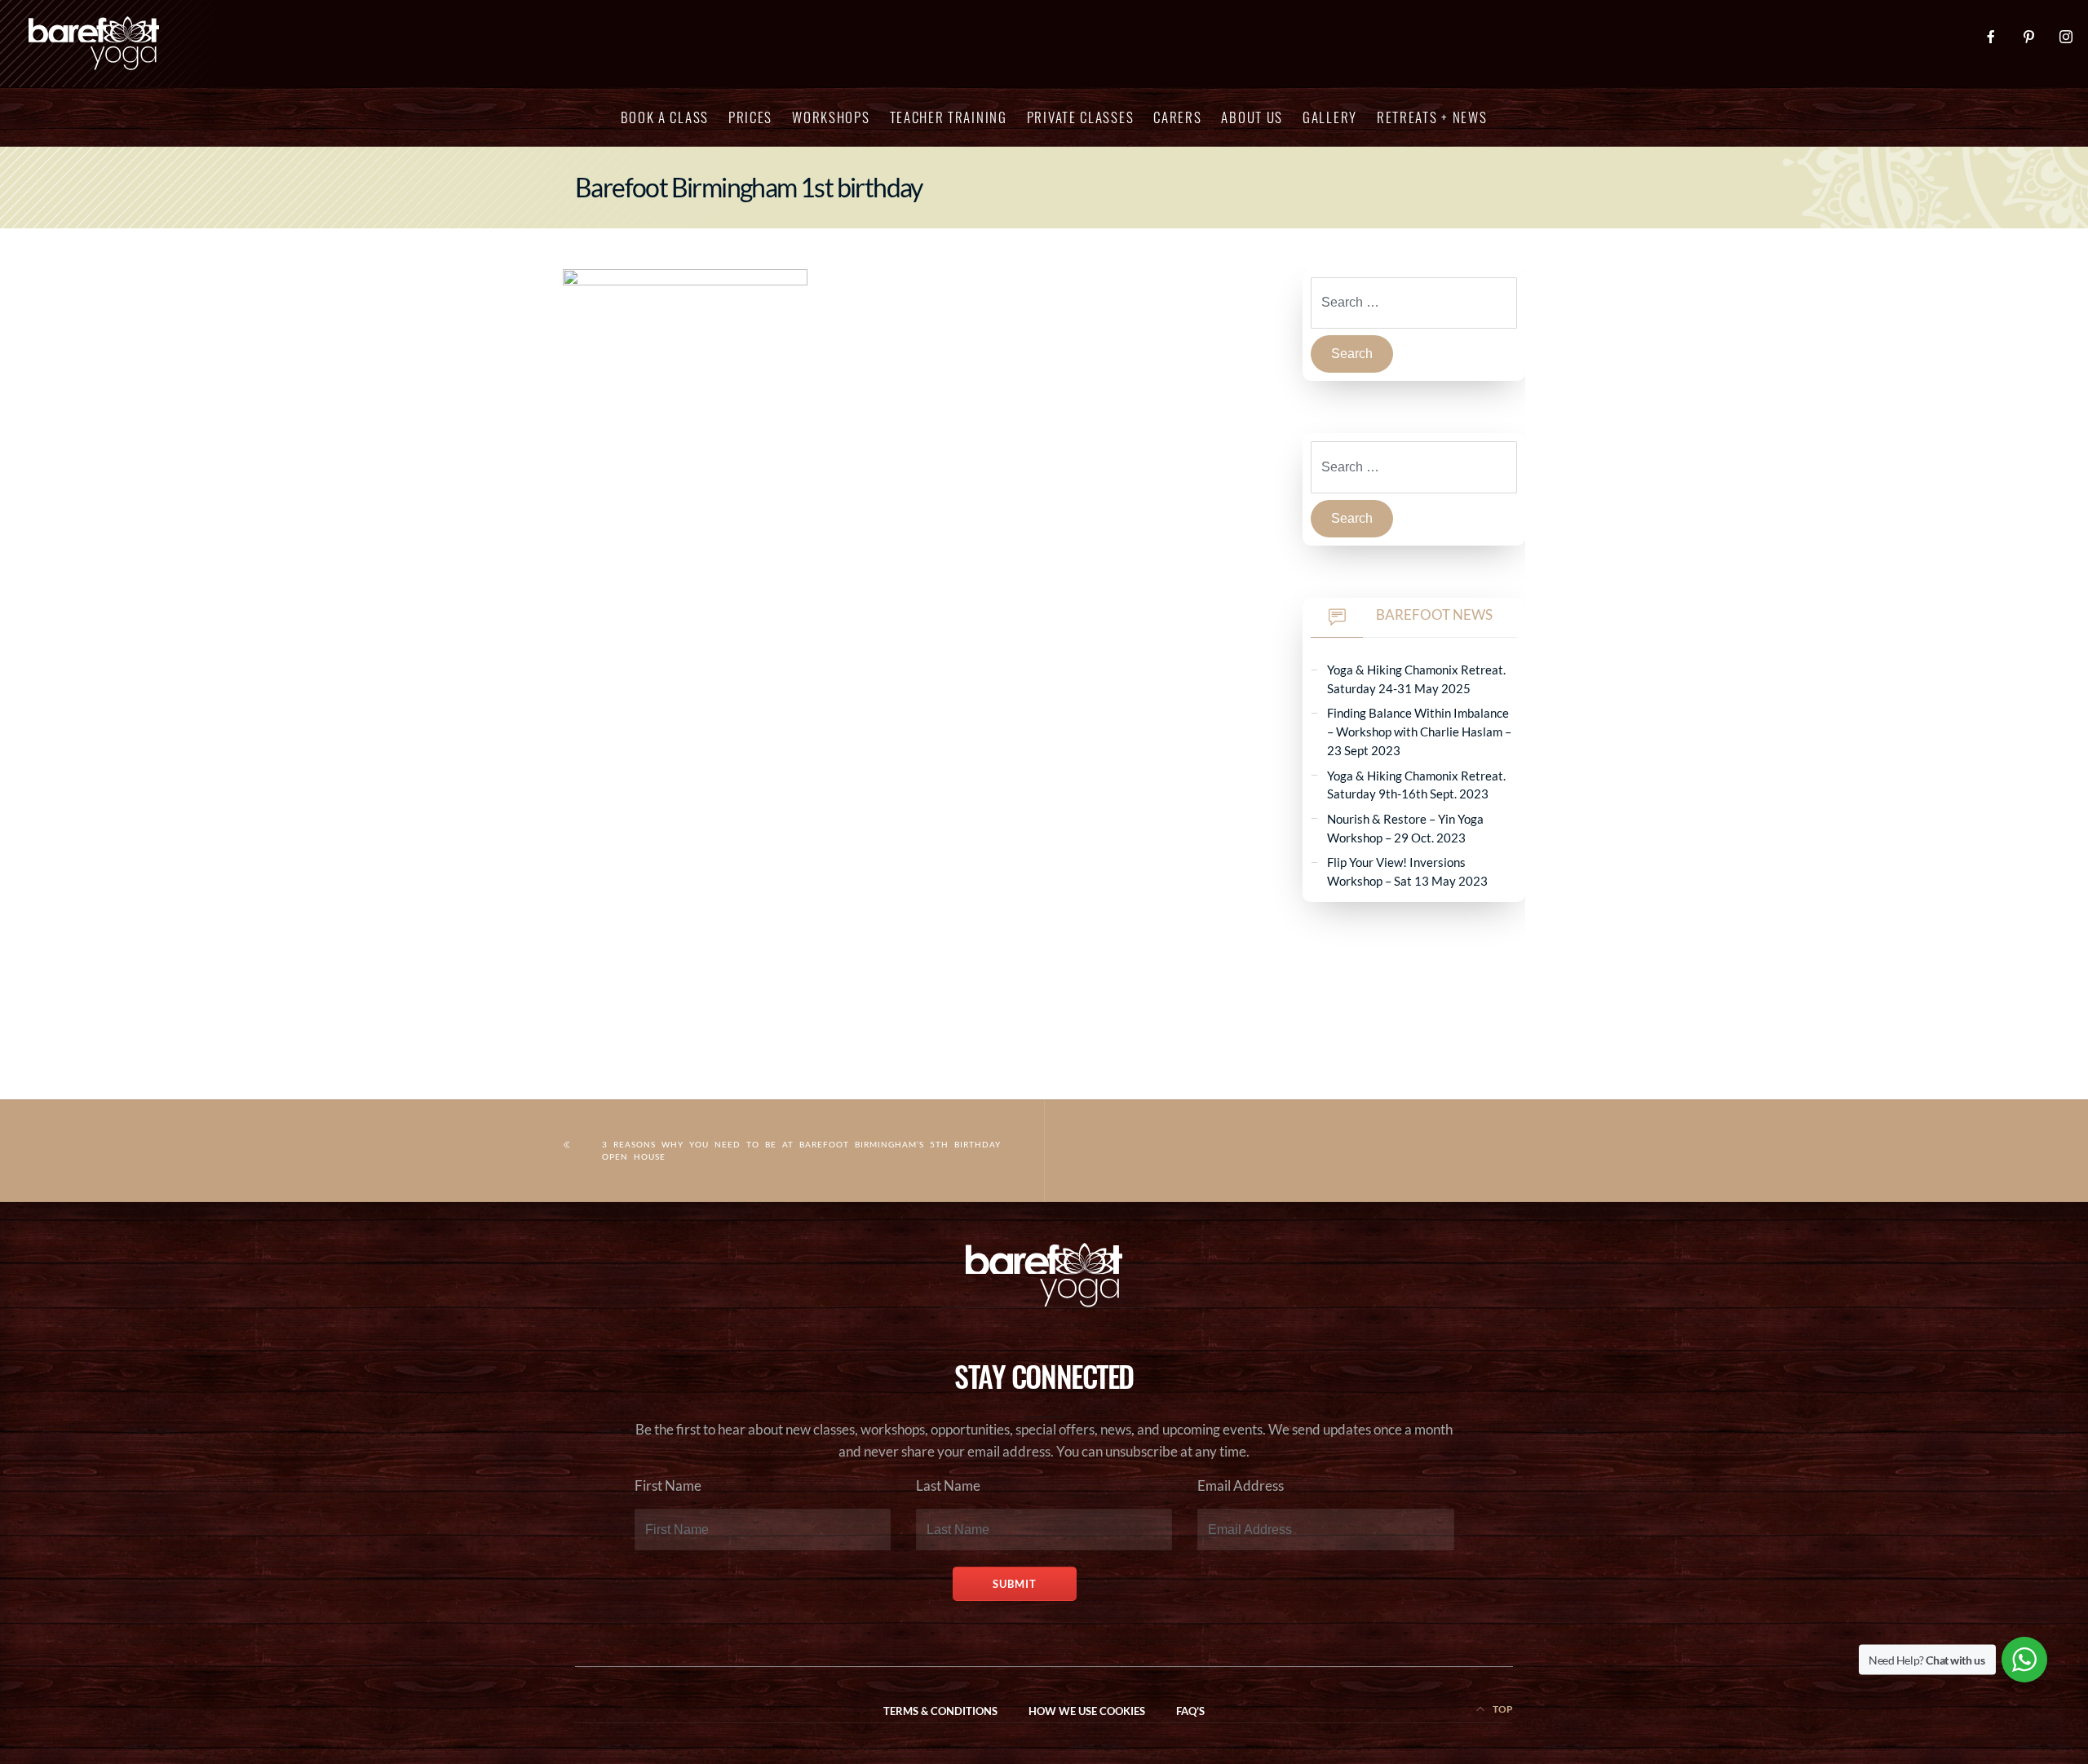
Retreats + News (1432, 117)
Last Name (948, 1485)
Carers (1177, 117)
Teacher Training (949, 117)
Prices (750, 117)
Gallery (1330, 117)
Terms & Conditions (940, 1711)
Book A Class (665, 117)
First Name (668, 1485)
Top (1502, 1709)
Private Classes (1081, 117)
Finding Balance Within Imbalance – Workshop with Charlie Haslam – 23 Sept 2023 (1419, 731)
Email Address (1241, 1485)
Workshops (831, 117)
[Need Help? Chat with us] (2024, 1660)
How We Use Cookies (1087, 1711)
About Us (1252, 117)
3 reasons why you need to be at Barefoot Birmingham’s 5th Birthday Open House (801, 1150)
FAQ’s (1190, 1711)
